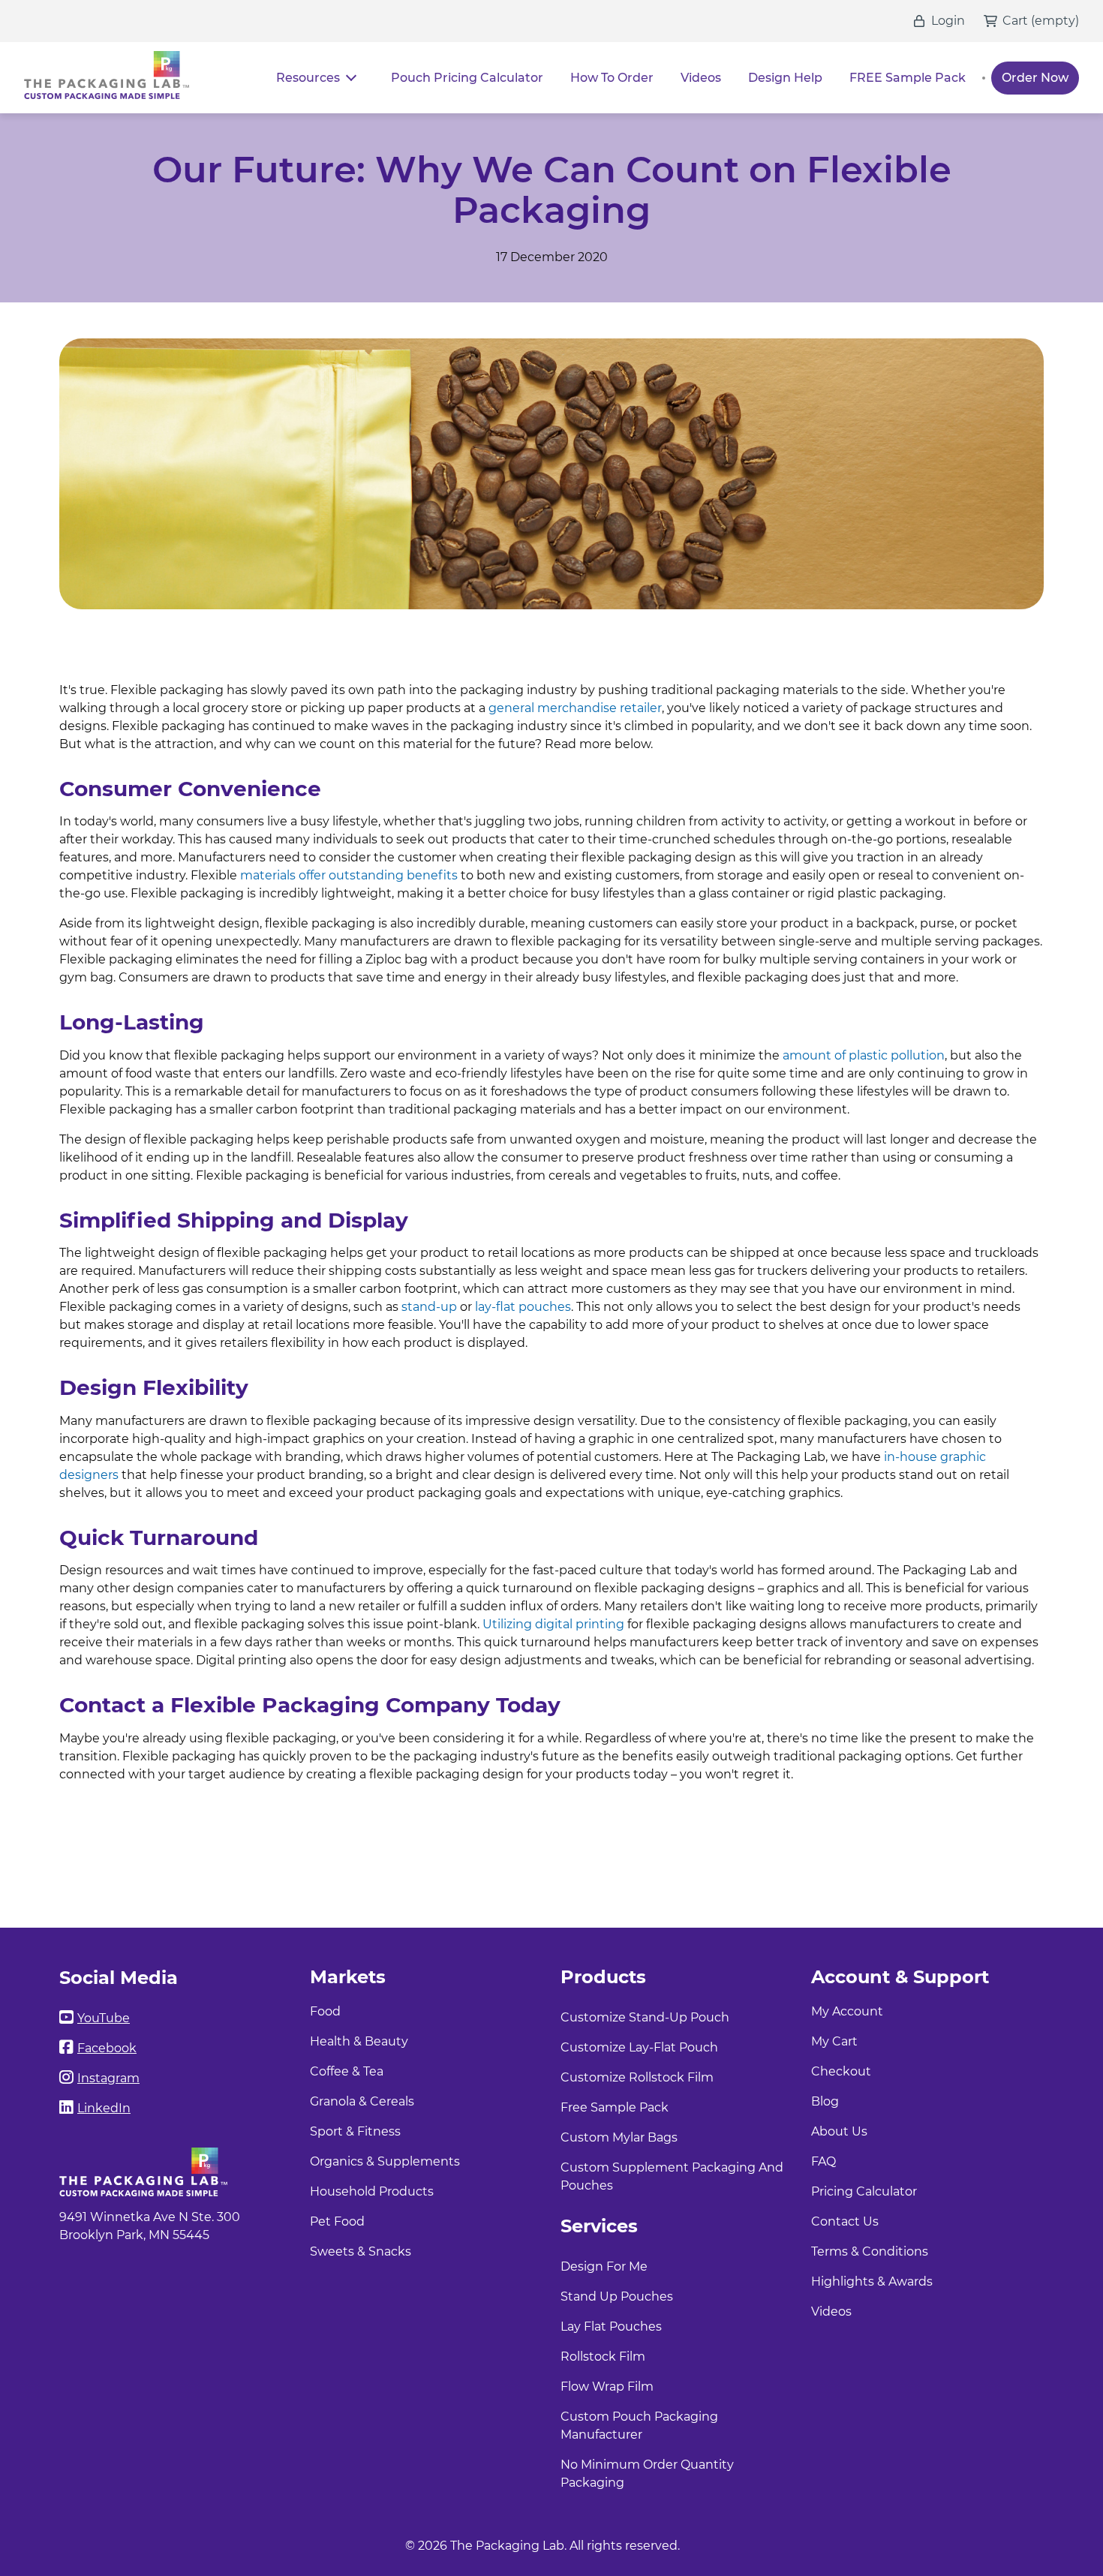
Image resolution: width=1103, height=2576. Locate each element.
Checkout (841, 2071)
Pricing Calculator (864, 2191)
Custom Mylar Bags (619, 2137)
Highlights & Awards (872, 2281)
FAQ (823, 2161)
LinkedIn (104, 2108)
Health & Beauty (359, 2041)
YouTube (104, 2018)
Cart (1015, 21)
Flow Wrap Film (607, 2387)
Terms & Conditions (870, 2251)
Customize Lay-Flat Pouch (639, 2047)
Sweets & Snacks (361, 2251)
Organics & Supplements (385, 2161)
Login (948, 21)
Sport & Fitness (355, 2131)
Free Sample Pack (615, 2107)
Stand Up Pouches (617, 2296)
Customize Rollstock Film (637, 2077)
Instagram (108, 2078)
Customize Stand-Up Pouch (645, 2017)
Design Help (785, 78)
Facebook (107, 2048)
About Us (839, 2131)
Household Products (372, 2191)
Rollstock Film (603, 2357)
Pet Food (337, 2221)
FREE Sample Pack (908, 78)
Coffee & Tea (347, 2071)
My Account (847, 2011)
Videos (701, 78)
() (1055, 21)
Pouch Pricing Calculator (467, 78)
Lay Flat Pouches (611, 2327)
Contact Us (845, 2221)
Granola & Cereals (362, 2101)
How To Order (612, 78)
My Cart (834, 2041)
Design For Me (604, 2266)
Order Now (1035, 78)
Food (325, 2011)
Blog (825, 2101)
